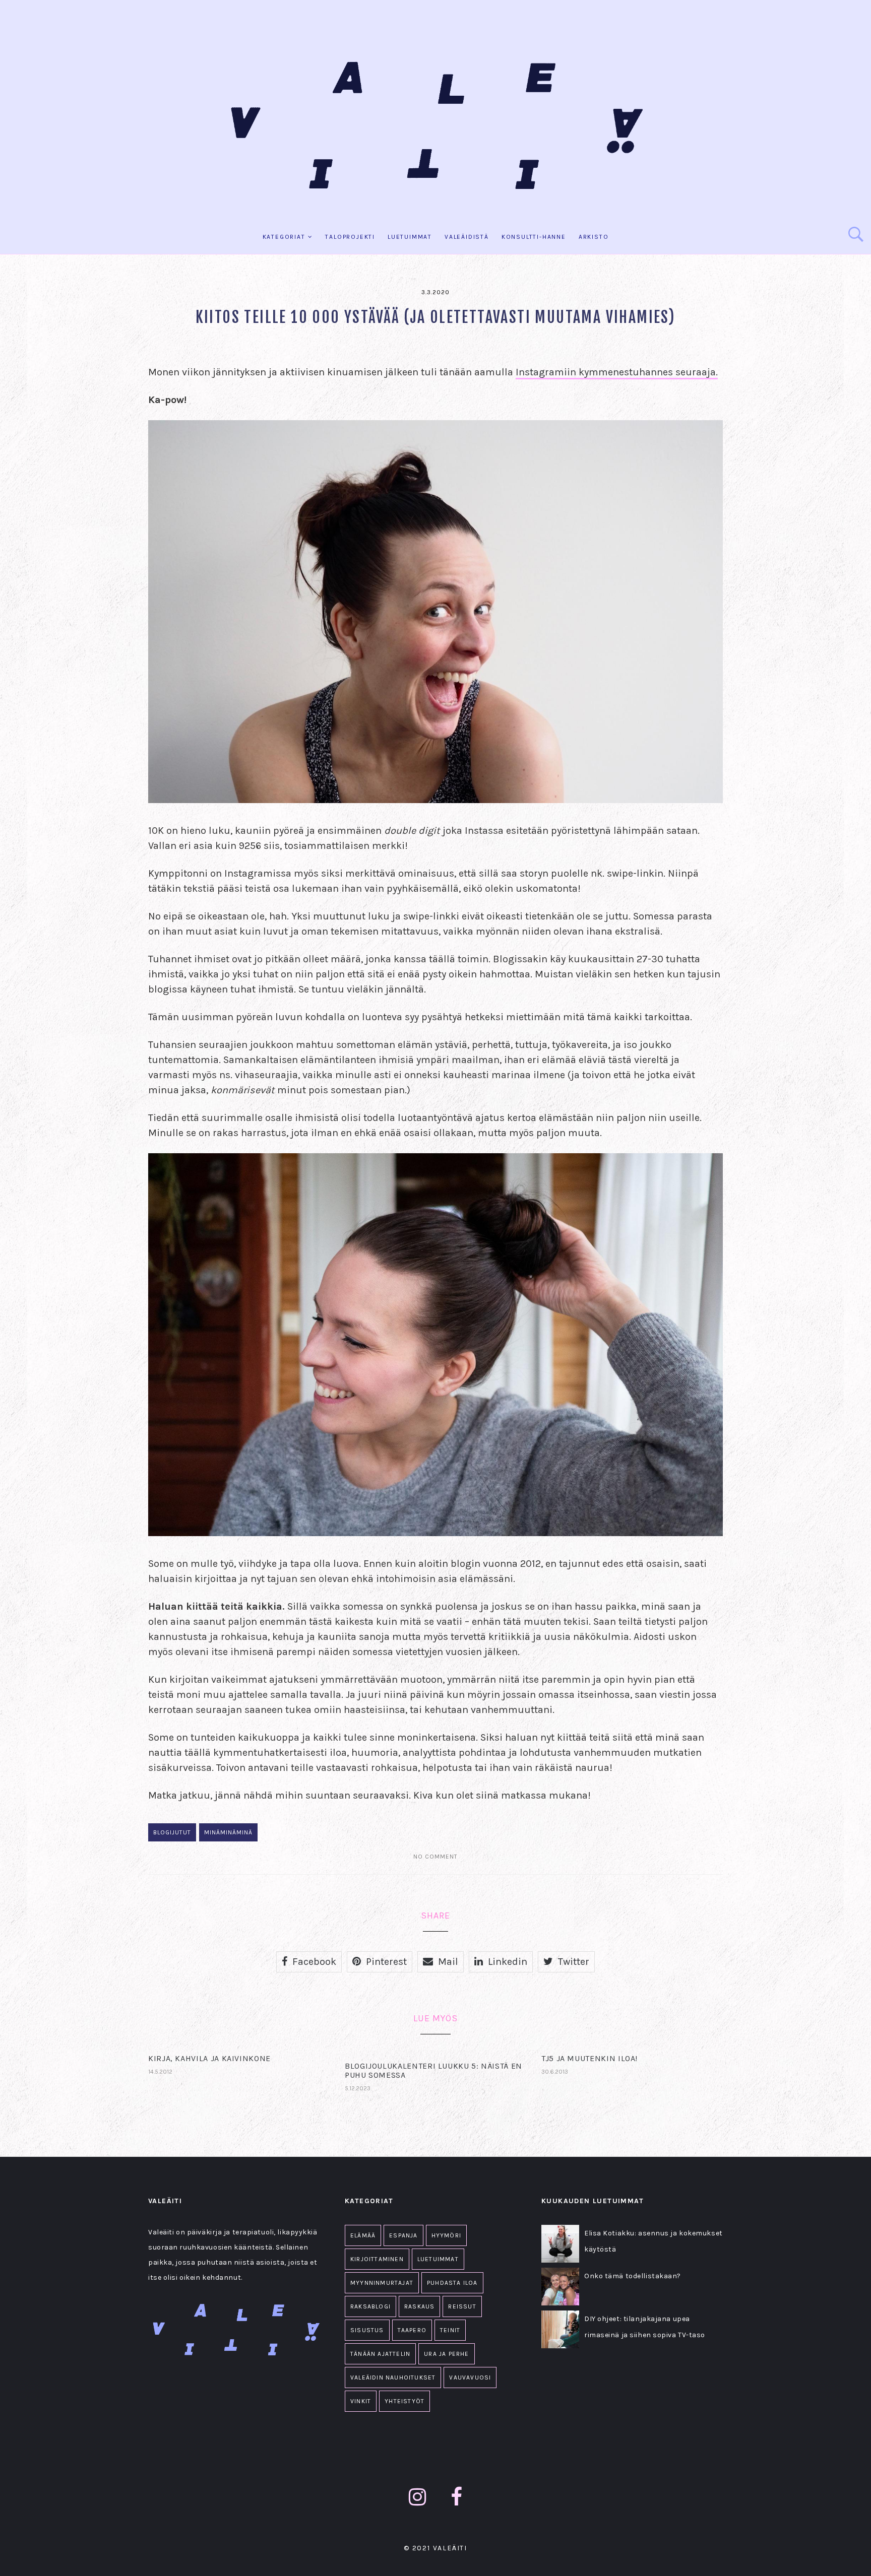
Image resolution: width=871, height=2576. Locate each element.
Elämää (363, 2235)
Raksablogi (370, 2306)
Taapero (412, 2330)
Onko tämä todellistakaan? (633, 2276)
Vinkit (361, 2401)
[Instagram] (418, 2497)
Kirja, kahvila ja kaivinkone (209, 2058)
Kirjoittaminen (377, 2259)
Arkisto (594, 237)
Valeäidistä (467, 237)
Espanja (403, 2235)
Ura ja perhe (446, 2354)
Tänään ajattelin (380, 2354)
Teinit (450, 2330)
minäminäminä (228, 1832)
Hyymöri (446, 2235)
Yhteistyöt (405, 2401)
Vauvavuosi (470, 2377)
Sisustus (367, 2330)
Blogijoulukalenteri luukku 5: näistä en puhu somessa (433, 2070)
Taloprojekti (350, 237)
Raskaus (419, 2306)
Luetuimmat (410, 237)
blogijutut (172, 1832)
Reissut (462, 2306)
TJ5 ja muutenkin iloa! (589, 2058)
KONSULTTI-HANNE (534, 237)
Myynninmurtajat (382, 2283)
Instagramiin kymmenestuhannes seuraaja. (617, 372)
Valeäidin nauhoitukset (393, 2377)
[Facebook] (457, 2497)
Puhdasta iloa (452, 2283)
